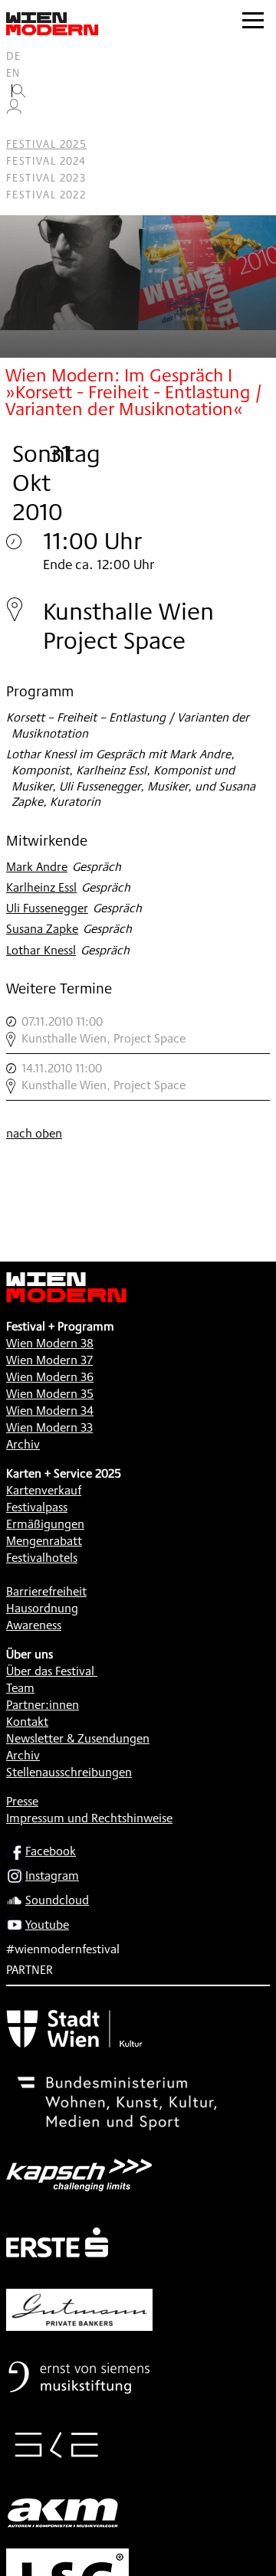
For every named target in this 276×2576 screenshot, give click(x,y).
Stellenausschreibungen (69, 1772)
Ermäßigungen (45, 1524)
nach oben (34, 1133)
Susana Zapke (42, 929)
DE (14, 56)
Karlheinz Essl (41, 887)
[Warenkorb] (20, 128)
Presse (22, 1801)
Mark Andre (37, 867)
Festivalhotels (42, 1558)
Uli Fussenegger (47, 908)
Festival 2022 (46, 195)
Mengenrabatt (44, 1541)
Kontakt (27, 1722)
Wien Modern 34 (50, 1411)
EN (13, 73)
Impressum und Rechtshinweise (89, 1818)
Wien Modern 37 (49, 1360)
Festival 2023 (46, 178)
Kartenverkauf (44, 1490)
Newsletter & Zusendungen (78, 1738)
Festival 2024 (46, 161)
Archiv (23, 1444)
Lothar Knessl (41, 950)
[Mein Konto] (14, 110)
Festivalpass (37, 1507)
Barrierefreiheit (46, 1591)
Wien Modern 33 (49, 1427)
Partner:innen (43, 1705)
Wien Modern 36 (50, 1377)
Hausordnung (42, 1608)
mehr (138, 1030)
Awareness (34, 1625)
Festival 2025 (46, 144)
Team (20, 1688)
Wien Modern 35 (50, 1394)
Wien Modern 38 (50, 1343)
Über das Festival (50, 1671)
